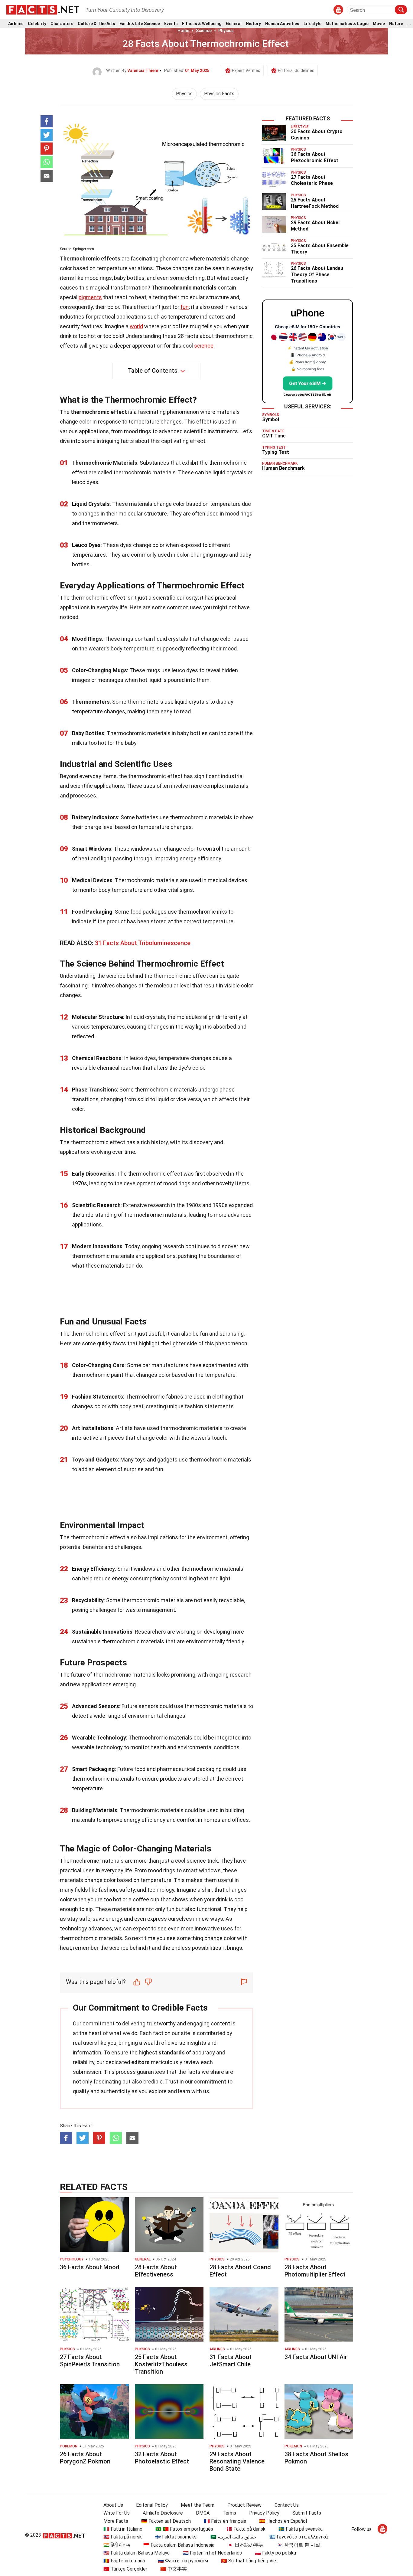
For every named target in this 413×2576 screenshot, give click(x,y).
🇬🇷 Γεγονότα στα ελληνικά (299, 2537)
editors (140, 2062)
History (253, 24)
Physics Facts (219, 94)
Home (183, 31)
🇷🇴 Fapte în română (124, 2561)
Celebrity (37, 24)
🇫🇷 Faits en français (225, 2521)
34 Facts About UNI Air (316, 2357)
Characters (62, 24)
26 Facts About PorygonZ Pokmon (85, 2458)
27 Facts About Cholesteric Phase (312, 180)
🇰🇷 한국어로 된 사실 (298, 2545)
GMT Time (274, 436)
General (234, 24)
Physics (226, 31)
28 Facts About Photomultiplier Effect (315, 2271)
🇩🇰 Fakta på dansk (246, 2529)
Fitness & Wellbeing (202, 24)
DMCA (203, 2513)
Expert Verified (246, 70)
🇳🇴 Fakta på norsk (123, 2537)
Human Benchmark (283, 468)
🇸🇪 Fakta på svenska (301, 2529)
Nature (396, 24)
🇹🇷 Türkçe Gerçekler (125, 2569)
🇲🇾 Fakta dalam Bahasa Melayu (137, 2553)
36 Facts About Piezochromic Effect (315, 157)
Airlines (16, 24)
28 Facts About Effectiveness (156, 2271)
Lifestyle (312, 24)
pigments (90, 297)
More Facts (116, 2521)
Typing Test (276, 452)
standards (172, 2052)
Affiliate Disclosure (163, 2513)
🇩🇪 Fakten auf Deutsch (166, 2521)
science (204, 346)
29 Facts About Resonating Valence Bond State (237, 2461)
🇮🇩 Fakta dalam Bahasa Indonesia (179, 2545)
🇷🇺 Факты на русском (183, 2561)
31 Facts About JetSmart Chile (231, 2361)
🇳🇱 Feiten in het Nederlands (212, 2553)
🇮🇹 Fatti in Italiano (123, 2529)
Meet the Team (198, 2505)
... (409, 24)
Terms (229, 2513)
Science (204, 31)
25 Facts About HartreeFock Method (315, 203)
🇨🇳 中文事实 (174, 2569)
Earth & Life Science (140, 24)
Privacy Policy (264, 2513)
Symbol (271, 419)
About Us (113, 2505)
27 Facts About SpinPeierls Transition (90, 2361)
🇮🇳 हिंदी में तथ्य (117, 2545)
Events (171, 24)
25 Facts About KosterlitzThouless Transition (161, 2364)
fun (185, 307)
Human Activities (282, 24)
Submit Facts (307, 2513)
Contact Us (287, 2505)
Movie (379, 24)
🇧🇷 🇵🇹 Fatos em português (184, 2529)
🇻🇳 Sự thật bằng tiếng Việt (250, 2561)
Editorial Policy (152, 2505)
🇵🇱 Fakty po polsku (275, 2553)
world (136, 326)
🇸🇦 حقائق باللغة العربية (233, 2537)
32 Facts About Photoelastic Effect (162, 2458)
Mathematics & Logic (347, 24)
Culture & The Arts (96, 24)
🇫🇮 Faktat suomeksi (176, 2537)
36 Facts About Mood (90, 2267)
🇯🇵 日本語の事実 (246, 2545)
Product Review (244, 2505)
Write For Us (117, 2513)
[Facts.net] (43, 9)
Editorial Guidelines (296, 70)
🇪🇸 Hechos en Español (283, 2521)
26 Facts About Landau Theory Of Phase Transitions (317, 275)
